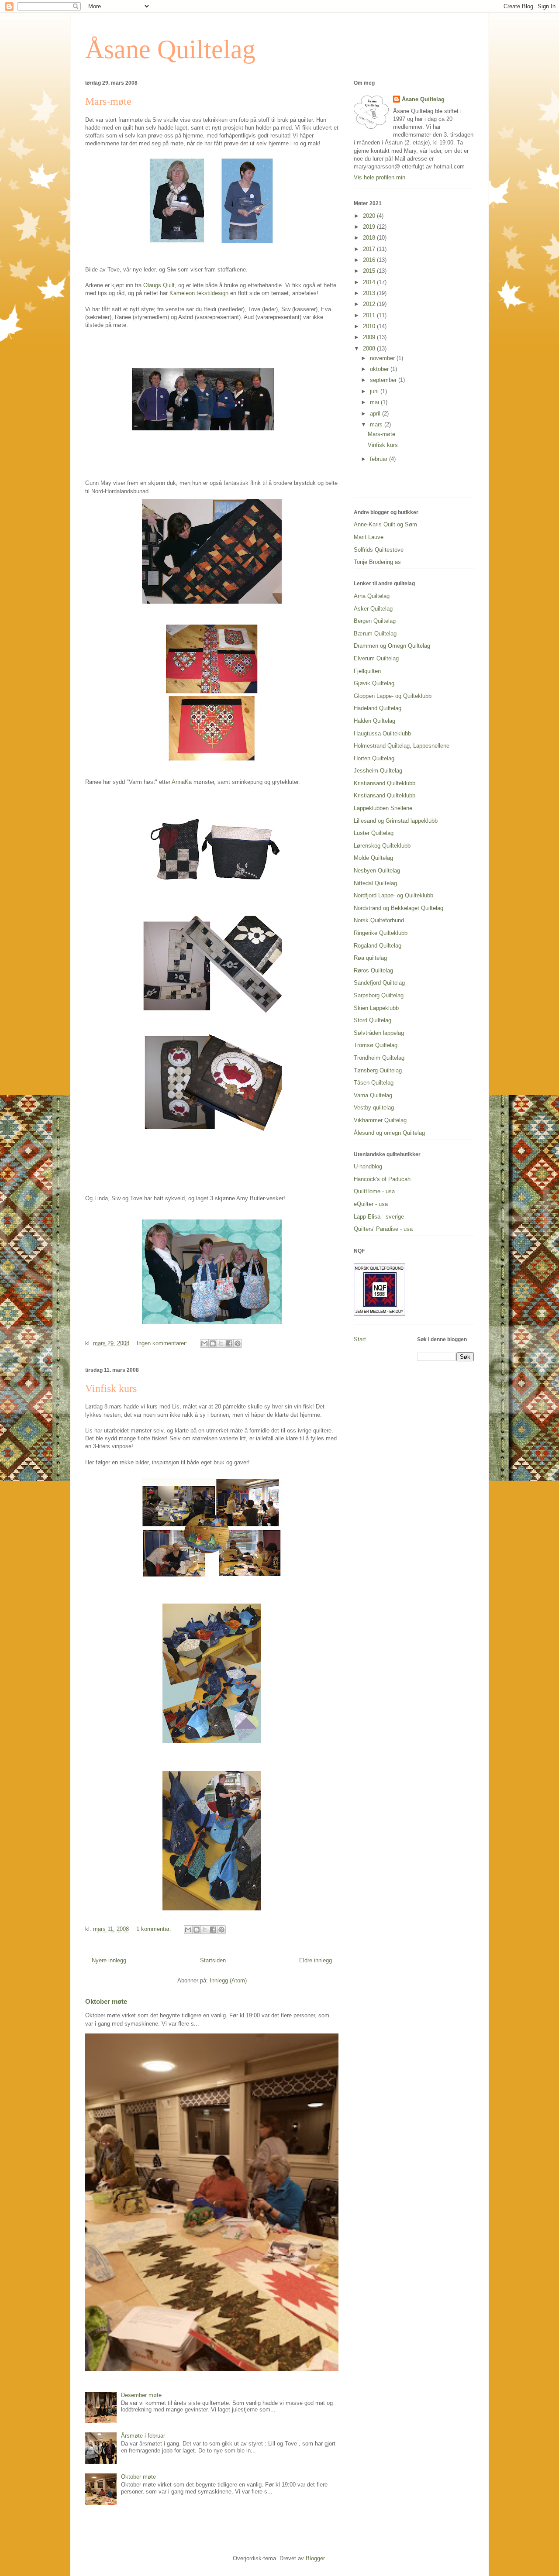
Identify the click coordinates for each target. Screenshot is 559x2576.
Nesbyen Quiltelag (377, 871)
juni (375, 391)
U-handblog (368, 1166)
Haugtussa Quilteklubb (382, 733)
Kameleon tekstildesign (200, 293)
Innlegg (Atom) (228, 1980)
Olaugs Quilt (159, 285)
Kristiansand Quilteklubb (385, 783)
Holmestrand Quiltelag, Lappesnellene (402, 746)
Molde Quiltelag (373, 858)
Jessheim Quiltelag (378, 771)
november (383, 358)
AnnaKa (182, 782)
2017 (370, 249)
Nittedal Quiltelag (375, 883)
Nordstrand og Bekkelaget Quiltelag (399, 908)
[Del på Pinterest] (238, 1343)
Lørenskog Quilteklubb (382, 846)
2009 (370, 337)
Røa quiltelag (370, 958)
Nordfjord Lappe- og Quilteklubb (393, 895)
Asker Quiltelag (373, 609)
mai (375, 402)
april (376, 414)
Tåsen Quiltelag (374, 1083)
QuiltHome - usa (374, 1191)
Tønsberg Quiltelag (378, 1070)
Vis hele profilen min (380, 177)
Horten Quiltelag (374, 758)
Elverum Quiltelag (376, 658)
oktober (380, 369)
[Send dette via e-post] (204, 1343)
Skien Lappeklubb (376, 1008)
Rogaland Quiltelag (378, 946)
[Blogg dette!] (213, 1343)
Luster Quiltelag (374, 833)
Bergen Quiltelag (375, 621)
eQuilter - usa (371, 1204)
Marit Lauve (369, 537)
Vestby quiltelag (374, 1108)
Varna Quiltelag (373, 1095)
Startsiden (213, 1960)
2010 (370, 326)
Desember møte (141, 2395)
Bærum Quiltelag (375, 634)
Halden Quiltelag (374, 721)
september (384, 380)
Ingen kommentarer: (163, 1343)
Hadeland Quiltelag (378, 708)
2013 (370, 293)
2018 (370, 238)
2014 (370, 282)
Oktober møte (106, 2001)
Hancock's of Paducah (382, 1179)
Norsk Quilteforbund (379, 920)
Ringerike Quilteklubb (381, 933)
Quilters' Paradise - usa (383, 1229)
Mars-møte (108, 101)
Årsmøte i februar (143, 2436)
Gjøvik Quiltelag (374, 683)
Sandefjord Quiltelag (379, 983)
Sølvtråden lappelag (379, 1033)
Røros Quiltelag (373, 970)
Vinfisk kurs (111, 1388)
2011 (370, 315)
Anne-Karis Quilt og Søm (385, 524)
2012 (370, 304)
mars (377, 424)
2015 (370, 271)
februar (380, 459)
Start (360, 1339)
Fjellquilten (367, 671)
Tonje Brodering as (377, 562)
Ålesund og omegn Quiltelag (389, 1133)
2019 (370, 227)
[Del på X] (221, 1343)
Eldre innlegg (316, 1960)
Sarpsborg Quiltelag (379, 995)
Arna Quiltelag (372, 596)
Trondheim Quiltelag (379, 1058)
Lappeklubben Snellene (383, 808)
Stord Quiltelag (373, 1020)
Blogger (315, 2558)
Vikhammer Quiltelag (380, 1120)
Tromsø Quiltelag (376, 1045)
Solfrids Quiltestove (379, 550)
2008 (370, 349)
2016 (370, 260)
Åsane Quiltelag (170, 49)
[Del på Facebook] (229, 1343)
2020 (370, 216)
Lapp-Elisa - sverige (379, 1217)
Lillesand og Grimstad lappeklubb (396, 821)
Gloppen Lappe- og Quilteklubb (393, 696)
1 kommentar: (155, 1929)
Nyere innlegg (109, 1960)
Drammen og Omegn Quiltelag (392, 646)
